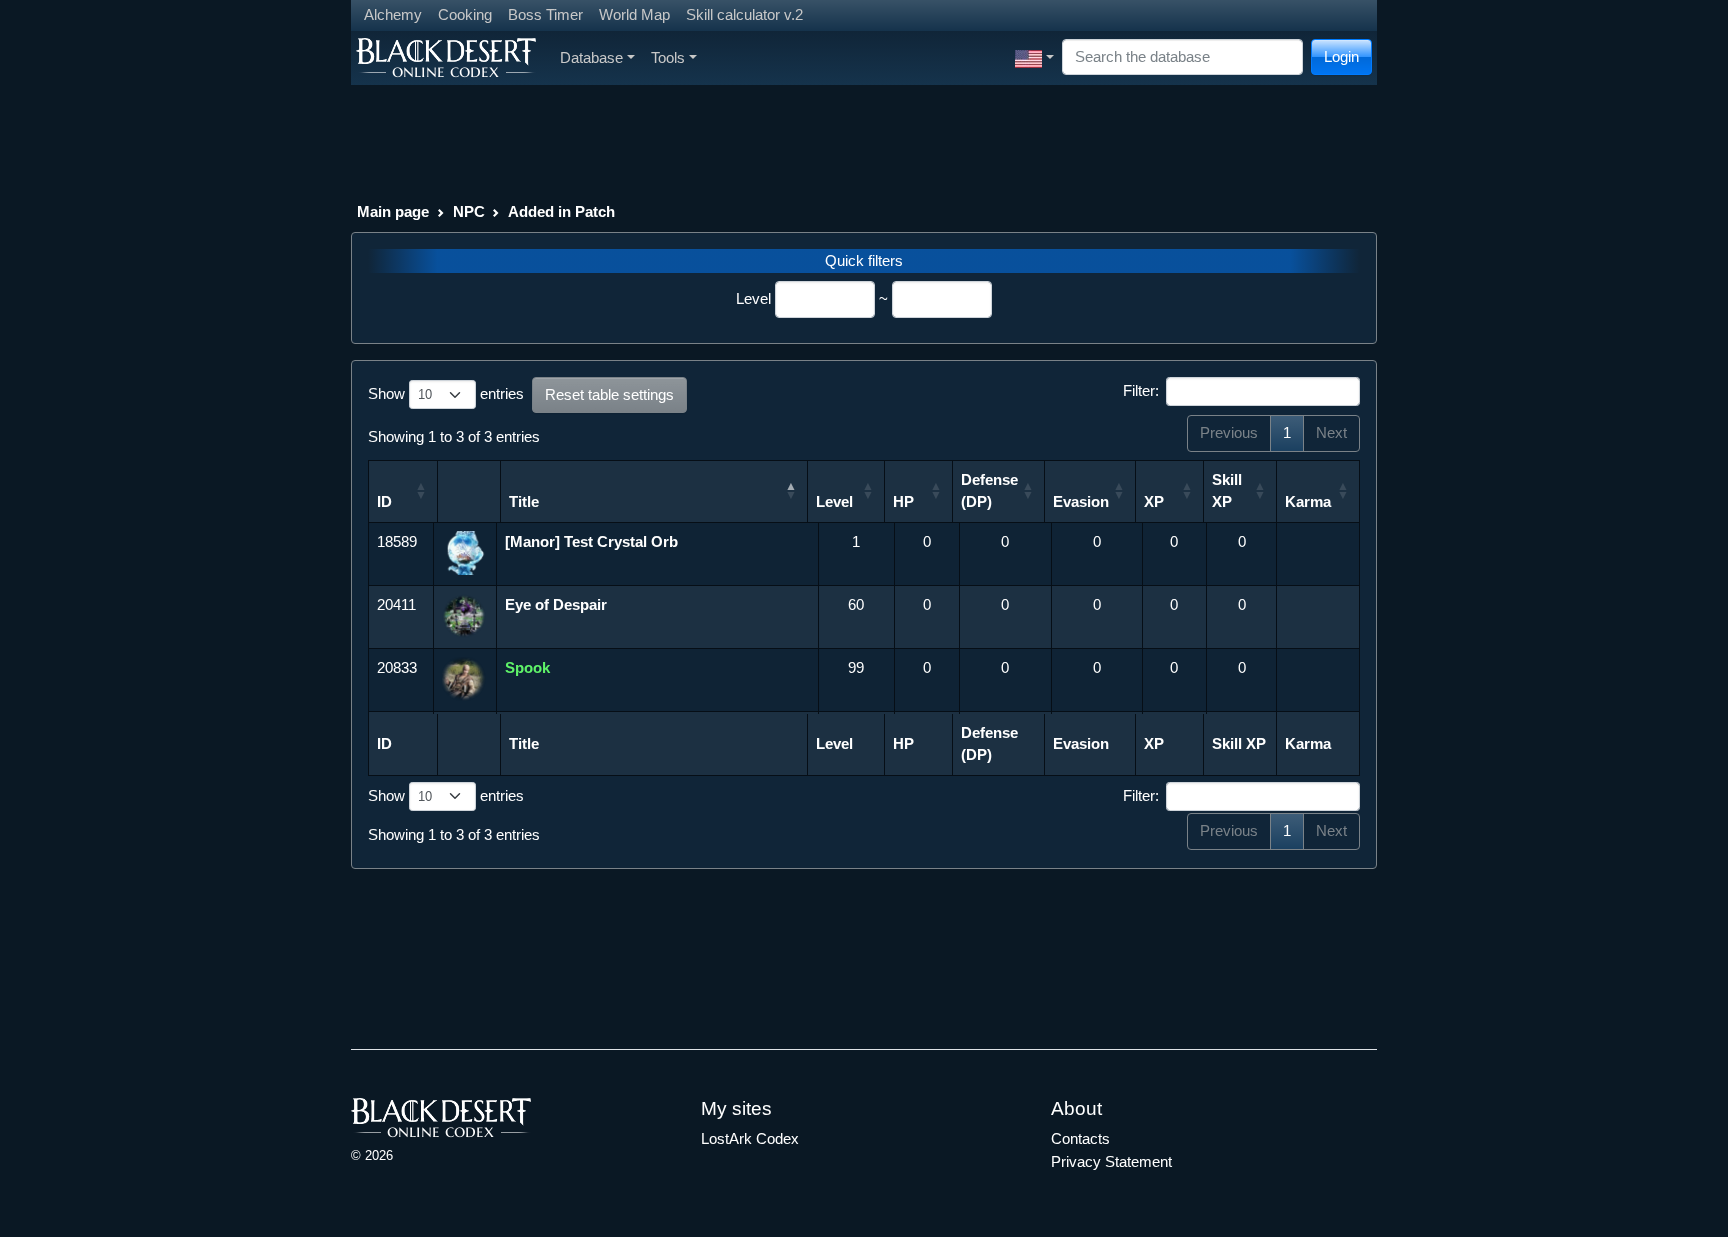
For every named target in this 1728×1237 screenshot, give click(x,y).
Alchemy (393, 14)
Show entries (446, 393)
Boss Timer (545, 14)
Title (524, 501)
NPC (469, 211)
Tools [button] (668, 57)
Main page (393, 211)
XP (1154, 501)
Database (591, 57)
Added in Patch (561, 211)
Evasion (1081, 501)
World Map (634, 14)
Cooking (465, 14)
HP (903, 501)
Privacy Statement (1111, 1161)
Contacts (1080, 1138)
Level (753, 298)
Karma (1308, 501)
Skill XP (1227, 491)
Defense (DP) (989, 491)
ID (384, 501)
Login (1341, 56)
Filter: (1141, 390)
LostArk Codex (750, 1138)
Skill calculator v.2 (744, 14)
